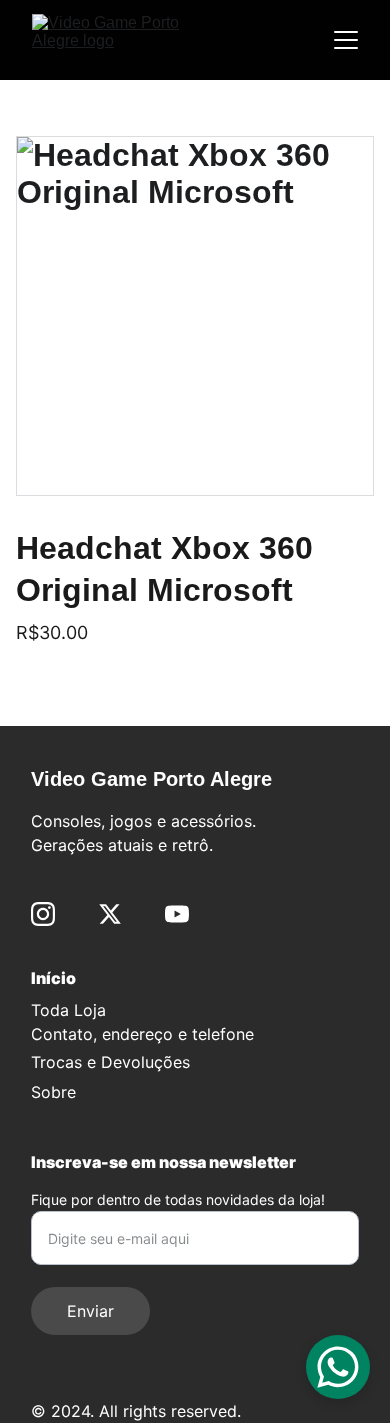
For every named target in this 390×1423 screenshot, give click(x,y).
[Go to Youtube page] (177, 914)
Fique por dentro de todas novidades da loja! (178, 1199)
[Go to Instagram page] (43, 914)
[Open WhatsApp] (338, 1367)
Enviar (90, 1311)
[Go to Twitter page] (110, 914)
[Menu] (346, 40)
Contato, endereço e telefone (142, 1034)
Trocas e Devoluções (110, 1062)
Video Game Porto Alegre (151, 779)
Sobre (53, 1092)
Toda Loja (68, 1010)
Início (53, 978)
